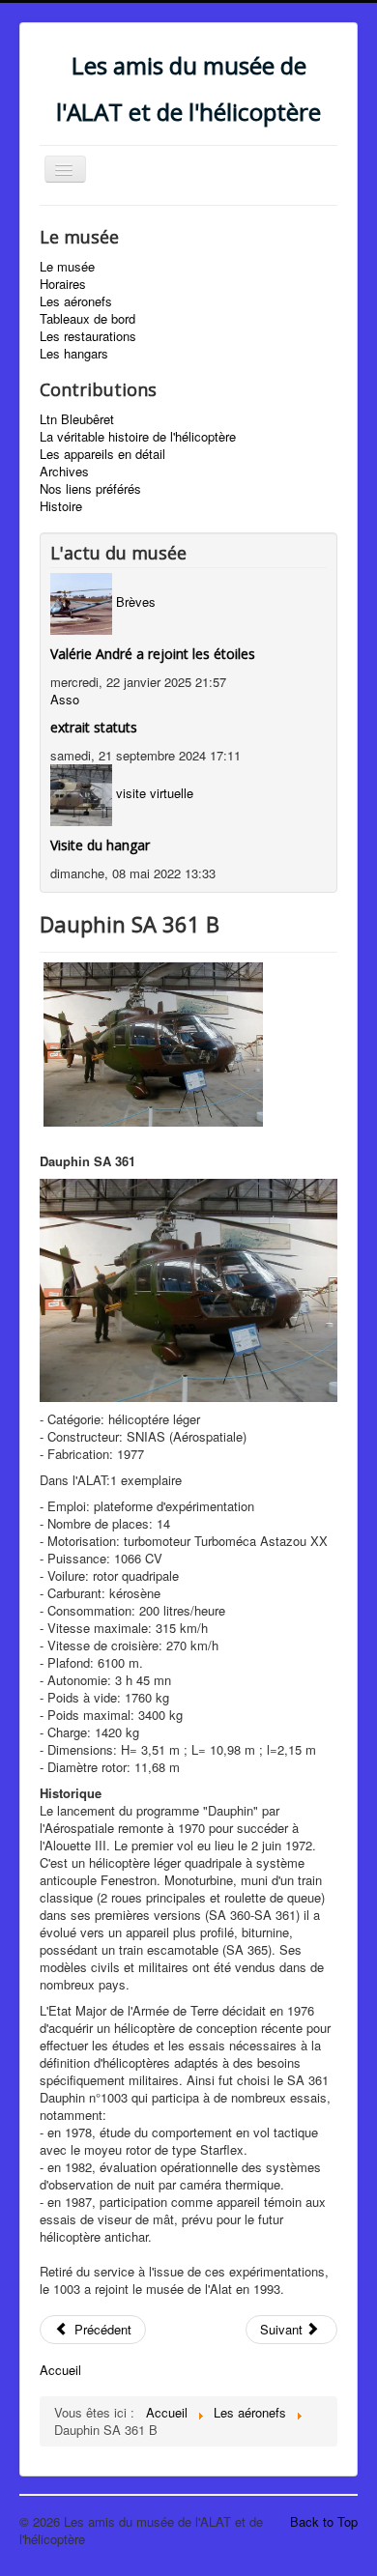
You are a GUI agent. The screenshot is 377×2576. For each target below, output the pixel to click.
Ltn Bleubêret (77, 419)
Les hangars (74, 354)
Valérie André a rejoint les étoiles (153, 654)
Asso (65, 699)
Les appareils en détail (102, 454)
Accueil (60, 2370)
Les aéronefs (76, 301)
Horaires (63, 284)
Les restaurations (88, 336)
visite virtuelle (155, 793)
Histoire (61, 506)
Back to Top (324, 2521)
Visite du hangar (100, 845)
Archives (64, 472)
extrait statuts (94, 727)
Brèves (136, 601)
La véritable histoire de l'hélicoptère (138, 437)
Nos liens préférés (90, 489)
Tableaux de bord (87, 319)
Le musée (67, 267)
